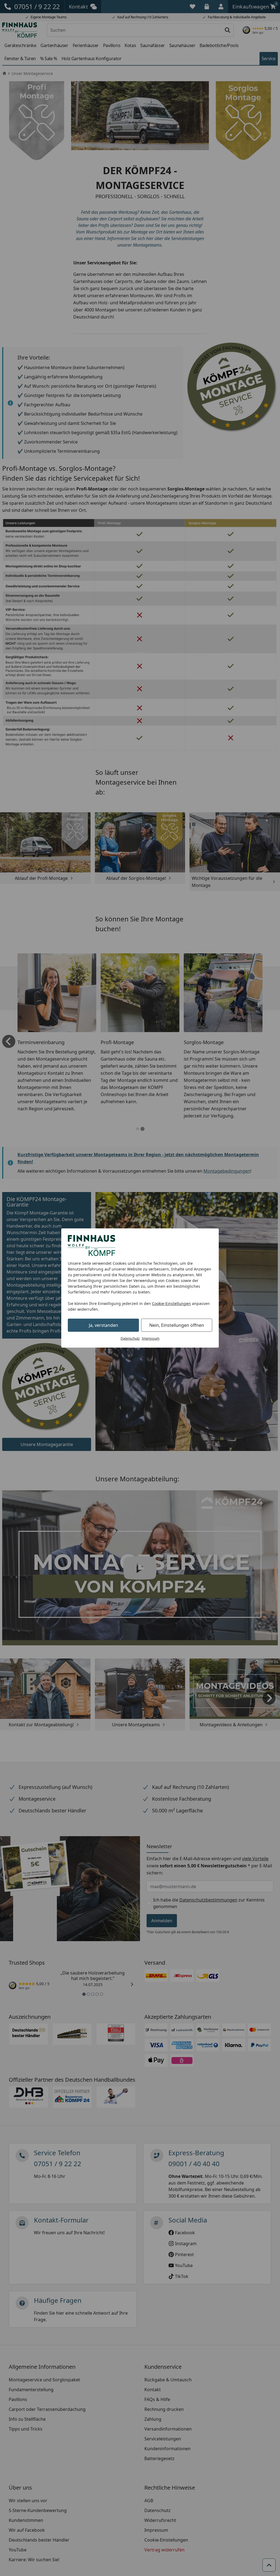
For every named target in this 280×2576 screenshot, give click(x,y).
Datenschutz (130, 1338)
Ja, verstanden (103, 1325)
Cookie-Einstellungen (171, 1303)
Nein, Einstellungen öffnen (177, 1325)
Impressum (151, 1338)
